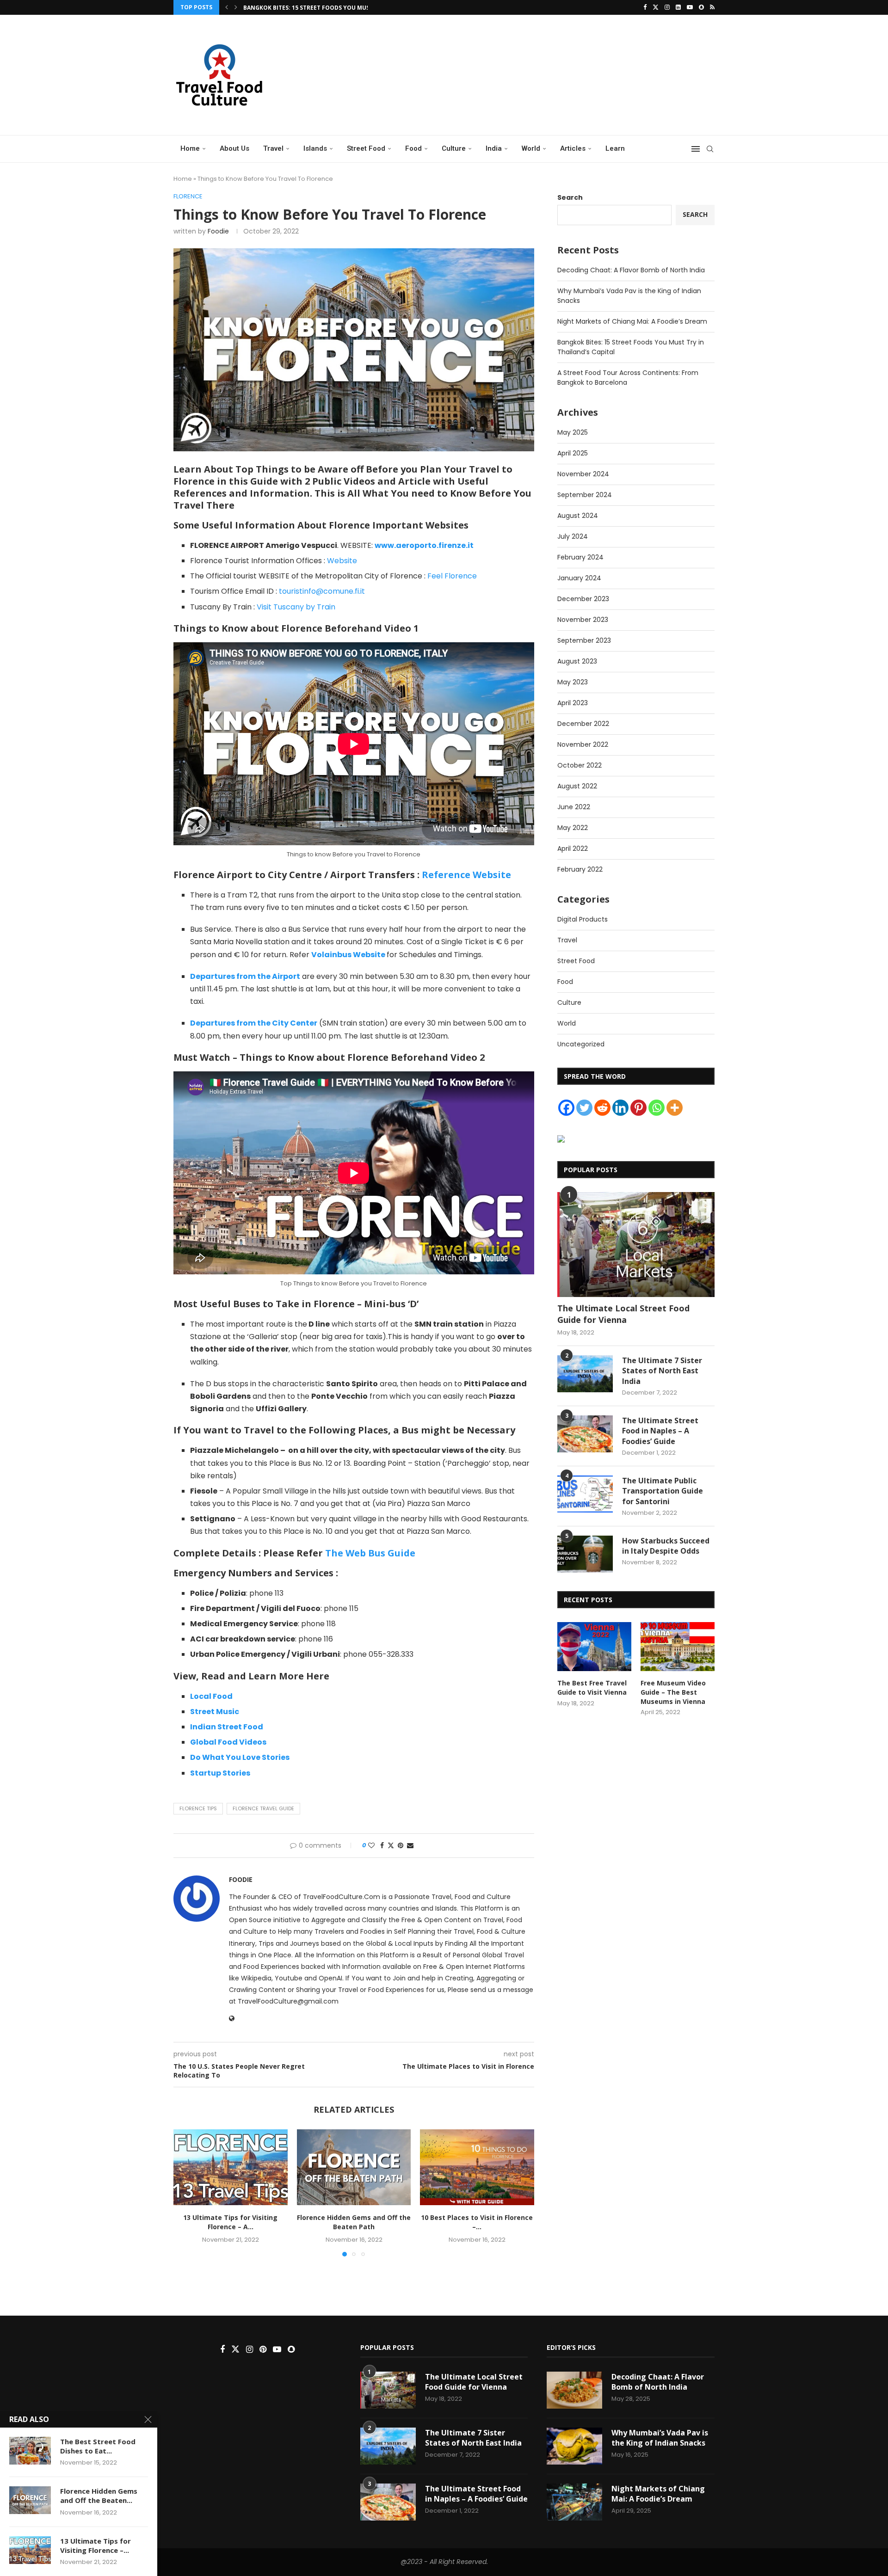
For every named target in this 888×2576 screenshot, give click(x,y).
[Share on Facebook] (382, 1846)
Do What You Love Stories (240, 1757)
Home (190, 148)
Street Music (215, 1712)
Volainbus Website (348, 955)
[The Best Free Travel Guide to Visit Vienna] (594, 1647)
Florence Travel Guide (263, 1808)
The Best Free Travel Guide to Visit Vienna (592, 1688)
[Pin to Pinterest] (401, 1846)
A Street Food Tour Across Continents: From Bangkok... (333, 8)
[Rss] (712, 7)
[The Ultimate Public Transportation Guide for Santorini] (585, 1494)
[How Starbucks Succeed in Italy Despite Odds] (585, 1554)
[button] (227, 7)
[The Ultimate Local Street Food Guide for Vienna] (636, 1245)
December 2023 (583, 599)
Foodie (218, 231)
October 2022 (580, 765)
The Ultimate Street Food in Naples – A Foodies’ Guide (660, 1431)
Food (413, 148)
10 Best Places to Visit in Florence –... (477, 2222)
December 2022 (583, 724)
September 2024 (585, 495)
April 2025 (573, 453)
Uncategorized (581, 1044)
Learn (615, 148)
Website (342, 561)
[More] (675, 1108)
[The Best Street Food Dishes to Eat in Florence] (30, 2451)
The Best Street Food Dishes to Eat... (98, 2446)
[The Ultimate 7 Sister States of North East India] (585, 1374)
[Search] (710, 149)
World (531, 148)
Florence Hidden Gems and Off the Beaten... (99, 2496)
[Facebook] (645, 7)
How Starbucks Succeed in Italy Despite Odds (666, 1546)
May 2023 (573, 682)
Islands (315, 148)
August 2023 (577, 661)
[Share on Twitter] (391, 1846)
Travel (273, 148)
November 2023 (583, 620)
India (494, 148)
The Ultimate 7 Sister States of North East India (662, 1371)
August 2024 (578, 516)
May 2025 (573, 432)
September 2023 (584, 640)
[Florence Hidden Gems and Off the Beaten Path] (354, 2167)
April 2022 (573, 848)
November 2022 (583, 744)
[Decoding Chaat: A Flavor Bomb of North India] (574, 2390)
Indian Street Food (227, 1727)
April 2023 (573, 703)
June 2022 (574, 807)
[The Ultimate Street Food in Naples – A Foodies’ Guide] (585, 1434)
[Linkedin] (678, 7)
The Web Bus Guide (370, 1553)
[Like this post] (371, 1846)
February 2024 (580, 557)
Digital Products (583, 919)
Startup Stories (220, 1773)
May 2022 (573, 828)
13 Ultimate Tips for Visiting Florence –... (96, 2545)
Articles (573, 148)
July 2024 (573, 536)
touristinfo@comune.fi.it (322, 591)
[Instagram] (667, 7)
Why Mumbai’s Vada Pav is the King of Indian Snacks (660, 2438)
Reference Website (466, 875)
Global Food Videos (228, 1742)
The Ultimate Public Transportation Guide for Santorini (663, 1491)
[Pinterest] (638, 1108)
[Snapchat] (701, 7)
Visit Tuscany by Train (296, 607)
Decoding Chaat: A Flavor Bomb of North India (631, 270)
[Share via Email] (410, 1846)
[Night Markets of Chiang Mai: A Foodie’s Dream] (574, 2502)
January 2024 (579, 578)
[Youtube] (690, 7)
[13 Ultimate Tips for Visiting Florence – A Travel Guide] (231, 2167)
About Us (234, 148)
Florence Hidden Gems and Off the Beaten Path (354, 2222)
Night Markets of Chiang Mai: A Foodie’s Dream (632, 321)
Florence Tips (198, 1808)
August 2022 (577, 786)
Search (570, 197)
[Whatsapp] (657, 1108)
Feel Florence (451, 576)
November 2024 (583, 474)
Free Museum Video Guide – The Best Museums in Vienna (673, 1692)
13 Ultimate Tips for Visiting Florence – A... (230, 2222)
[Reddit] (602, 1108)
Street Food (366, 148)
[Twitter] (656, 7)
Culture (454, 148)
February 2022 (580, 869)
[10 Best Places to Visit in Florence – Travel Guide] (477, 2167)
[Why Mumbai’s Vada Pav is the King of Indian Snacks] (574, 2446)
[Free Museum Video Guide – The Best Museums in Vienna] (678, 1647)
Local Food (211, 1696)
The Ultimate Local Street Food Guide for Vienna (623, 1314)
